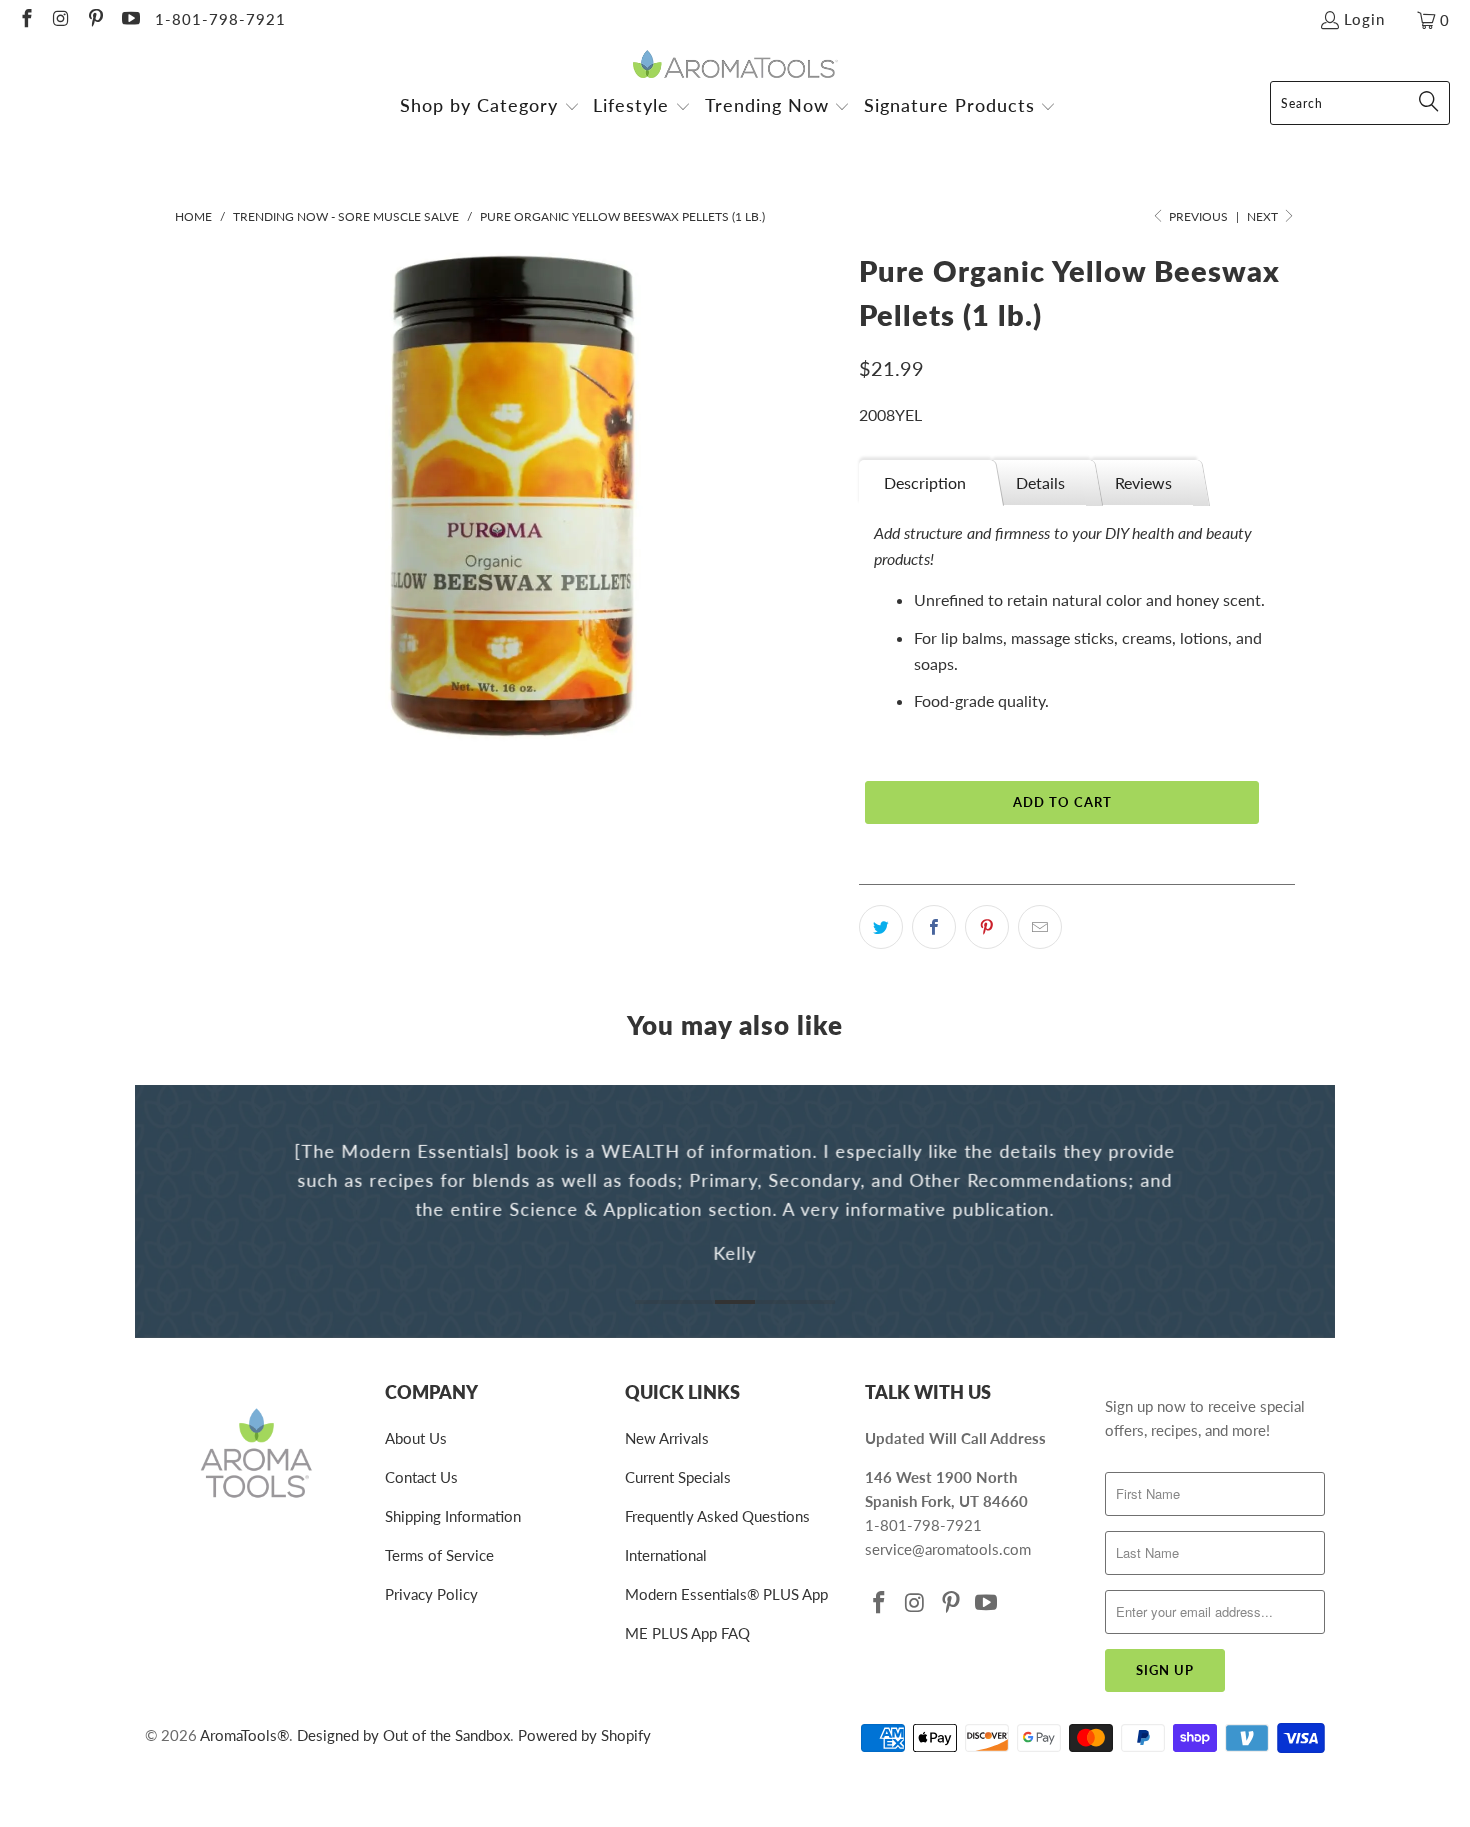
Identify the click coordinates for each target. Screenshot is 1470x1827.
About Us (416, 1438)
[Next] (1306, 1211)
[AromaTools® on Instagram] (60, 20)
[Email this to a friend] (1040, 927)
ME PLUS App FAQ (687, 1633)
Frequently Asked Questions (717, 1516)
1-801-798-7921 (220, 19)
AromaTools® (244, 1735)
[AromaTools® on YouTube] (129, 20)
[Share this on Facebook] (934, 927)
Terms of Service (439, 1555)
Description (925, 482)
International (666, 1555)
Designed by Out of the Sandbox (403, 1735)
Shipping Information (453, 1516)
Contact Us (421, 1477)
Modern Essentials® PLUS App (726, 1594)
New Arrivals (667, 1438)
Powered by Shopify (584, 1735)
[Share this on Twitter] (881, 927)
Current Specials (678, 1477)
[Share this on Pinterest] (987, 927)
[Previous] (164, 1211)
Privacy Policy (431, 1594)
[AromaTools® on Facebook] (25, 20)
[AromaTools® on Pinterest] (94, 20)
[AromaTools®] (735, 65)
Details (1040, 482)
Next (1264, 216)
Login (1364, 19)
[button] (490, 107)
